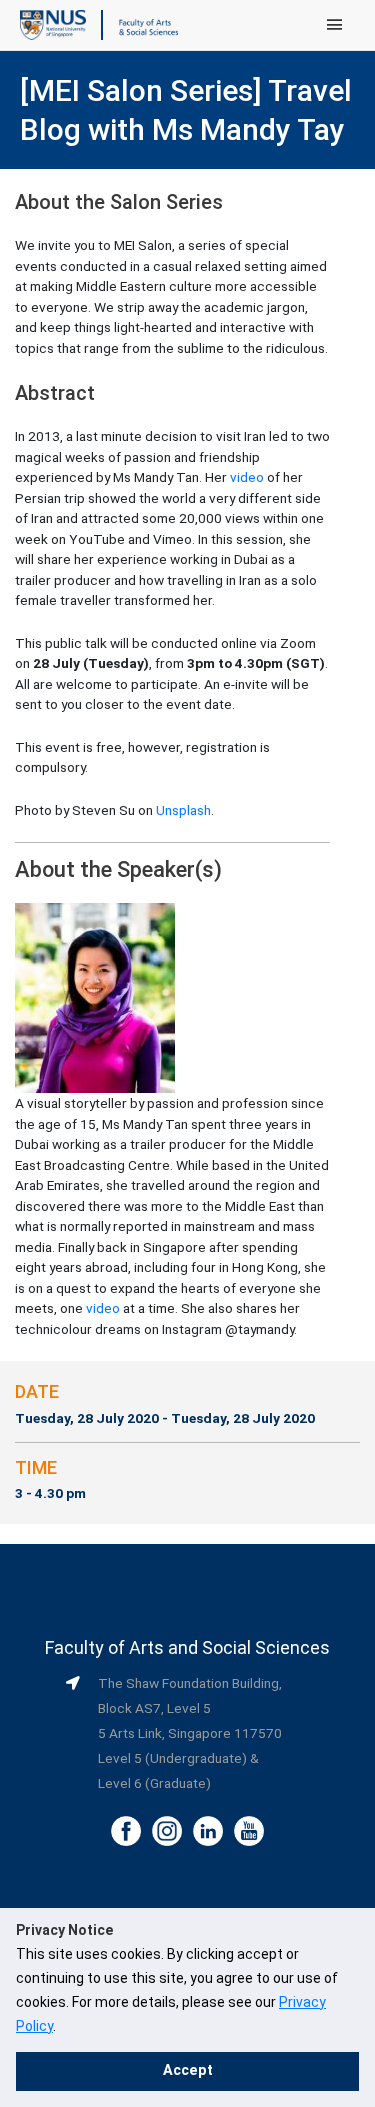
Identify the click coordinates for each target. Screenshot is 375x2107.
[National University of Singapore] (53, 24)
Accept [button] (188, 2070)
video (247, 477)
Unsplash (183, 810)
